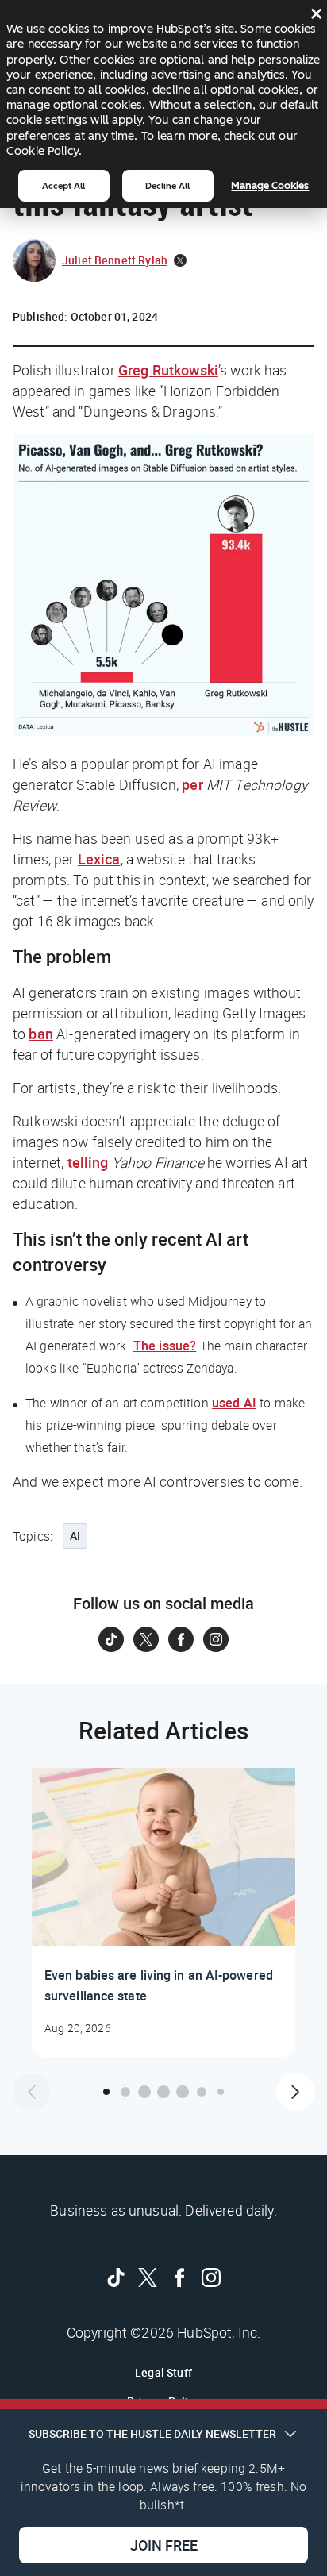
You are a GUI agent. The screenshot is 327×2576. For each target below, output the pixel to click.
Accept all (63, 186)
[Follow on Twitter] (146, 1639)
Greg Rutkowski (168, 370)
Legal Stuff (163, 2372)
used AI (234, 1403)
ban (40, 1034)
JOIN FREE (164, 2545)
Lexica (99, 859)
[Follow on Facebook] (181, 1639)
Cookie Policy (42, 151)
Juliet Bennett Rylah (115, 260)
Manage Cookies (270, 185)
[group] (163, 1912)
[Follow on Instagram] (216, 1639)
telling (88, 1162)
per (192, 784)
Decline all (167, 186)
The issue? (165, 1346)
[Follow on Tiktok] (111, 1639)
